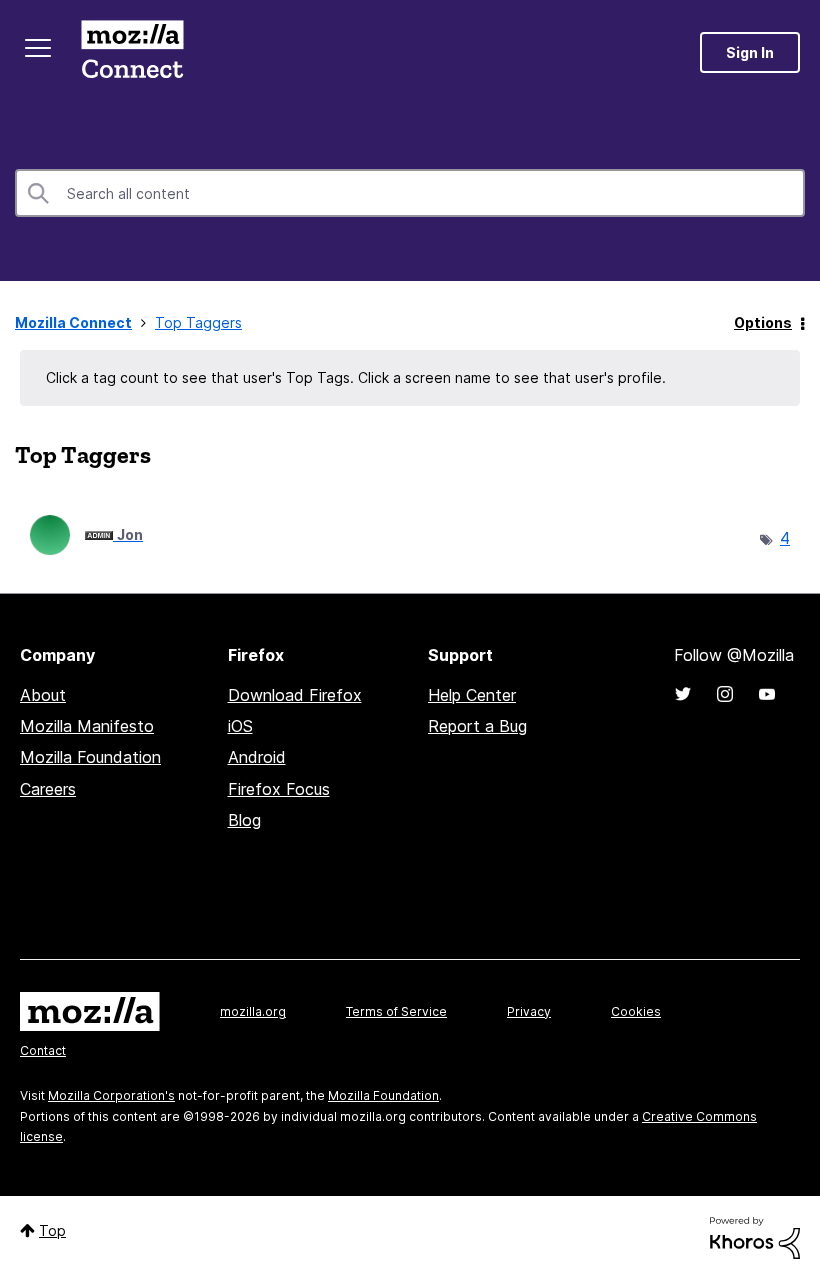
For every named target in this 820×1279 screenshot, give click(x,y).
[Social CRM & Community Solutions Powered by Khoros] (755, 1236)
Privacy (529, 1011)
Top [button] (52, 1230)
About (43, 695)
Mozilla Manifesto (87, 726)
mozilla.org (253, 1011)
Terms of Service (396, 1011)
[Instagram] (725, 694)
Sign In (750, 52)
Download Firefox (295, 695)
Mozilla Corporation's (111, 1095)
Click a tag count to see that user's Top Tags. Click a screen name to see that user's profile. (356, 377)
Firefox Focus (279, 789)
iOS (240, 726)
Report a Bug (477, 726)
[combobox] (410, 193)
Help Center (472, 695)
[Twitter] (683, 694)
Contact (43, 1050)
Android (257, 757)
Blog (244, 820)
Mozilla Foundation (90, 757)
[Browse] (38, 48)
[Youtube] (767, 694)
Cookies (636, 1011)
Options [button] (763, 322)
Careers (48, 789)
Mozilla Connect (132, 52)
